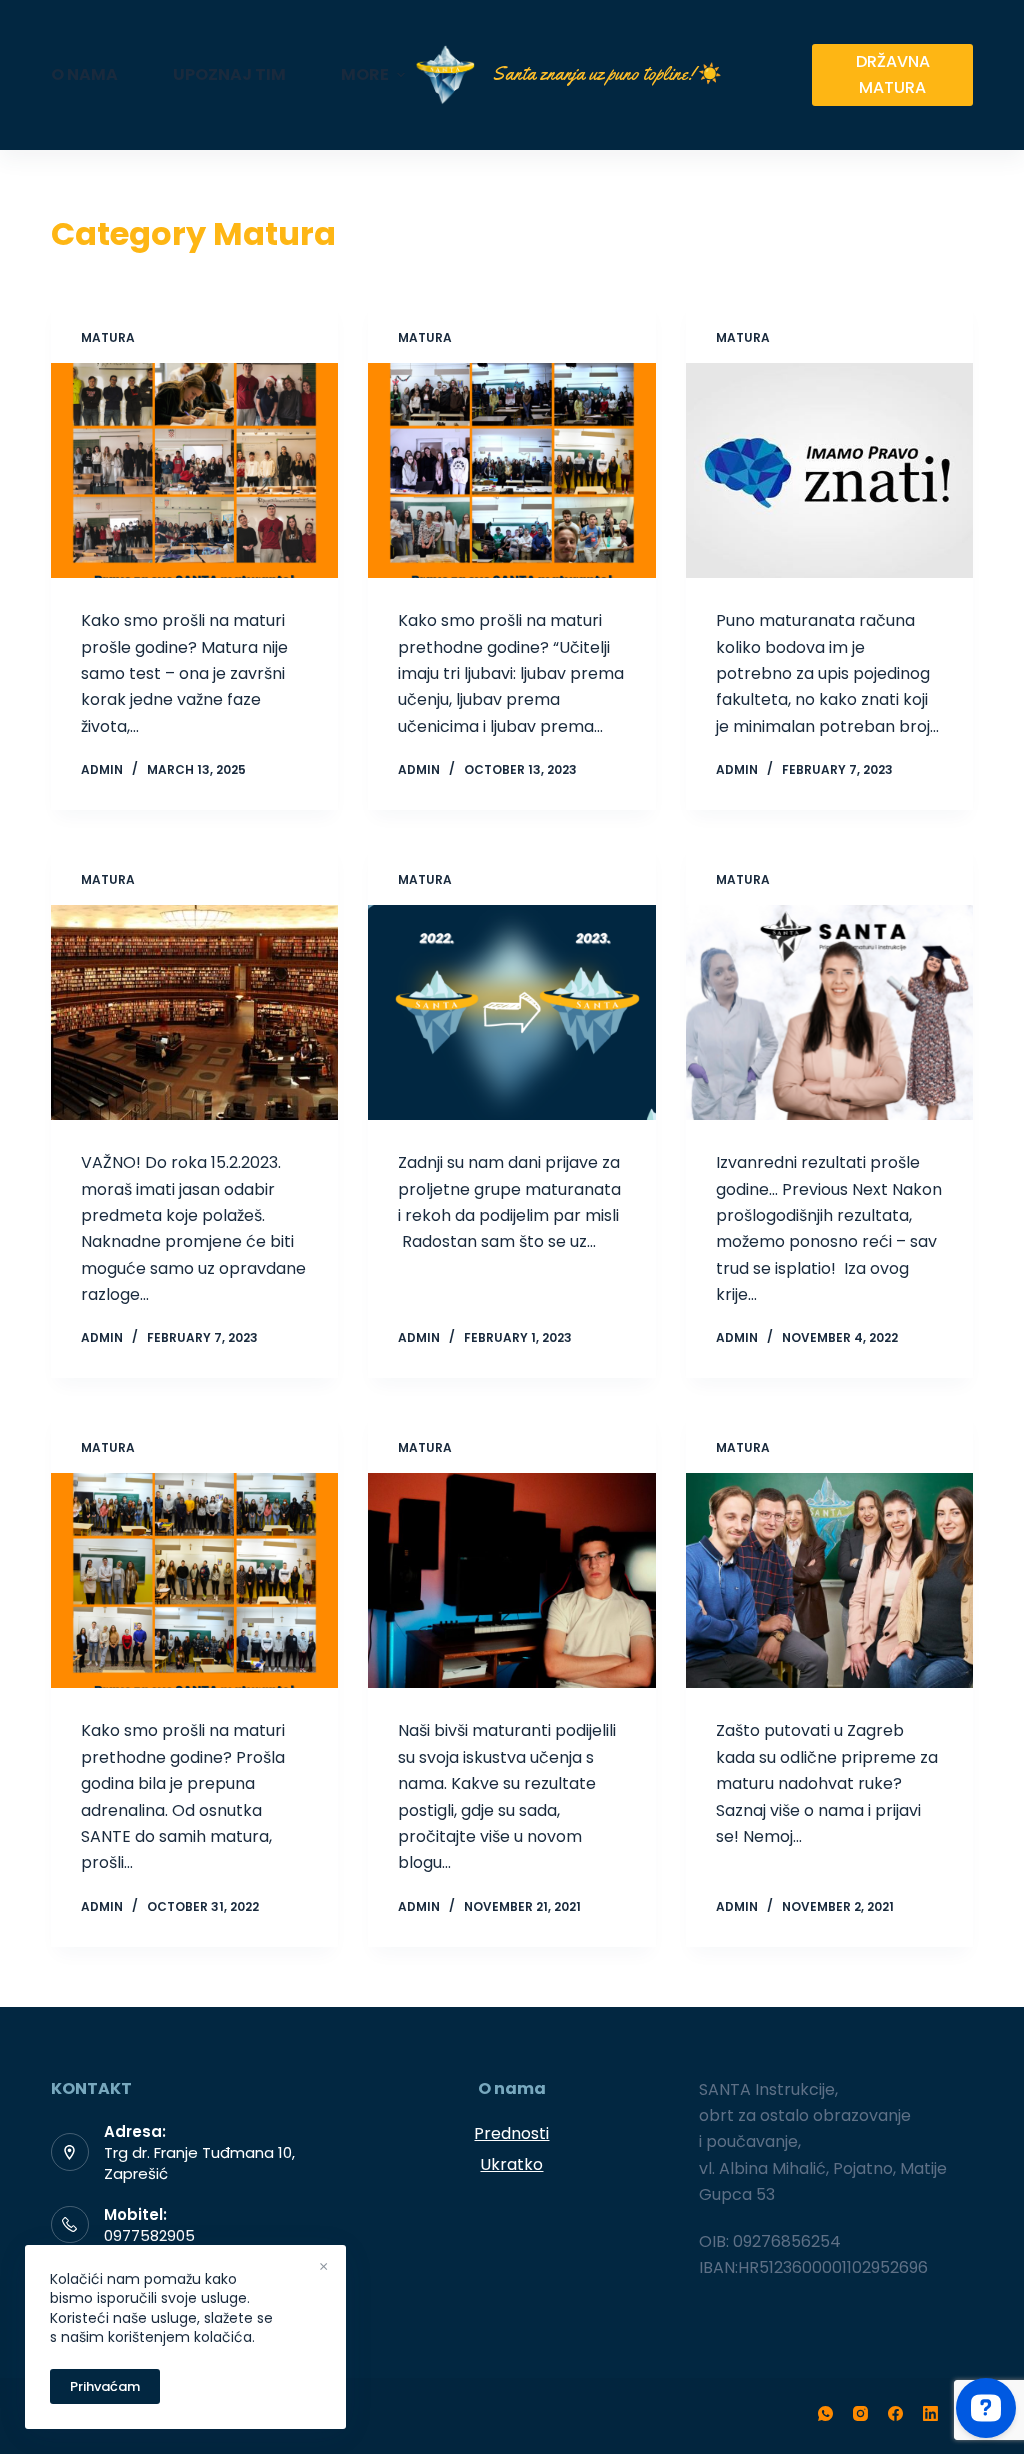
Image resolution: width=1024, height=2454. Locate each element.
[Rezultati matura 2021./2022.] (194, 1580)
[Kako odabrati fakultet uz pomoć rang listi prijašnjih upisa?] (194, 1012)
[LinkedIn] (930, 2413)
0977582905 (149, 2235)
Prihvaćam (105, 2386)
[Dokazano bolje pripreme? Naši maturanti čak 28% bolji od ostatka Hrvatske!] (194, 470)
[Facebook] (895, 2413)
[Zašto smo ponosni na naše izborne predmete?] (829, 1012)
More (365, 74)
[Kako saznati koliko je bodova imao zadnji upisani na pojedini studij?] (829, 470)
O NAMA (84, 74)
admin (102, 769)
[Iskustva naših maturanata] (511, 1580)
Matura (108, 337)
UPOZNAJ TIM (229, 74)
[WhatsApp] (825, 2413)
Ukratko (511, 2164)
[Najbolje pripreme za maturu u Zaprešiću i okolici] (829, 1580)
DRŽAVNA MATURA (893, 74)
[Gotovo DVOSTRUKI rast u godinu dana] (511, 1012)
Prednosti (511, 2133)
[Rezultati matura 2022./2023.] (511, 470)
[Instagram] (860, 2413)
